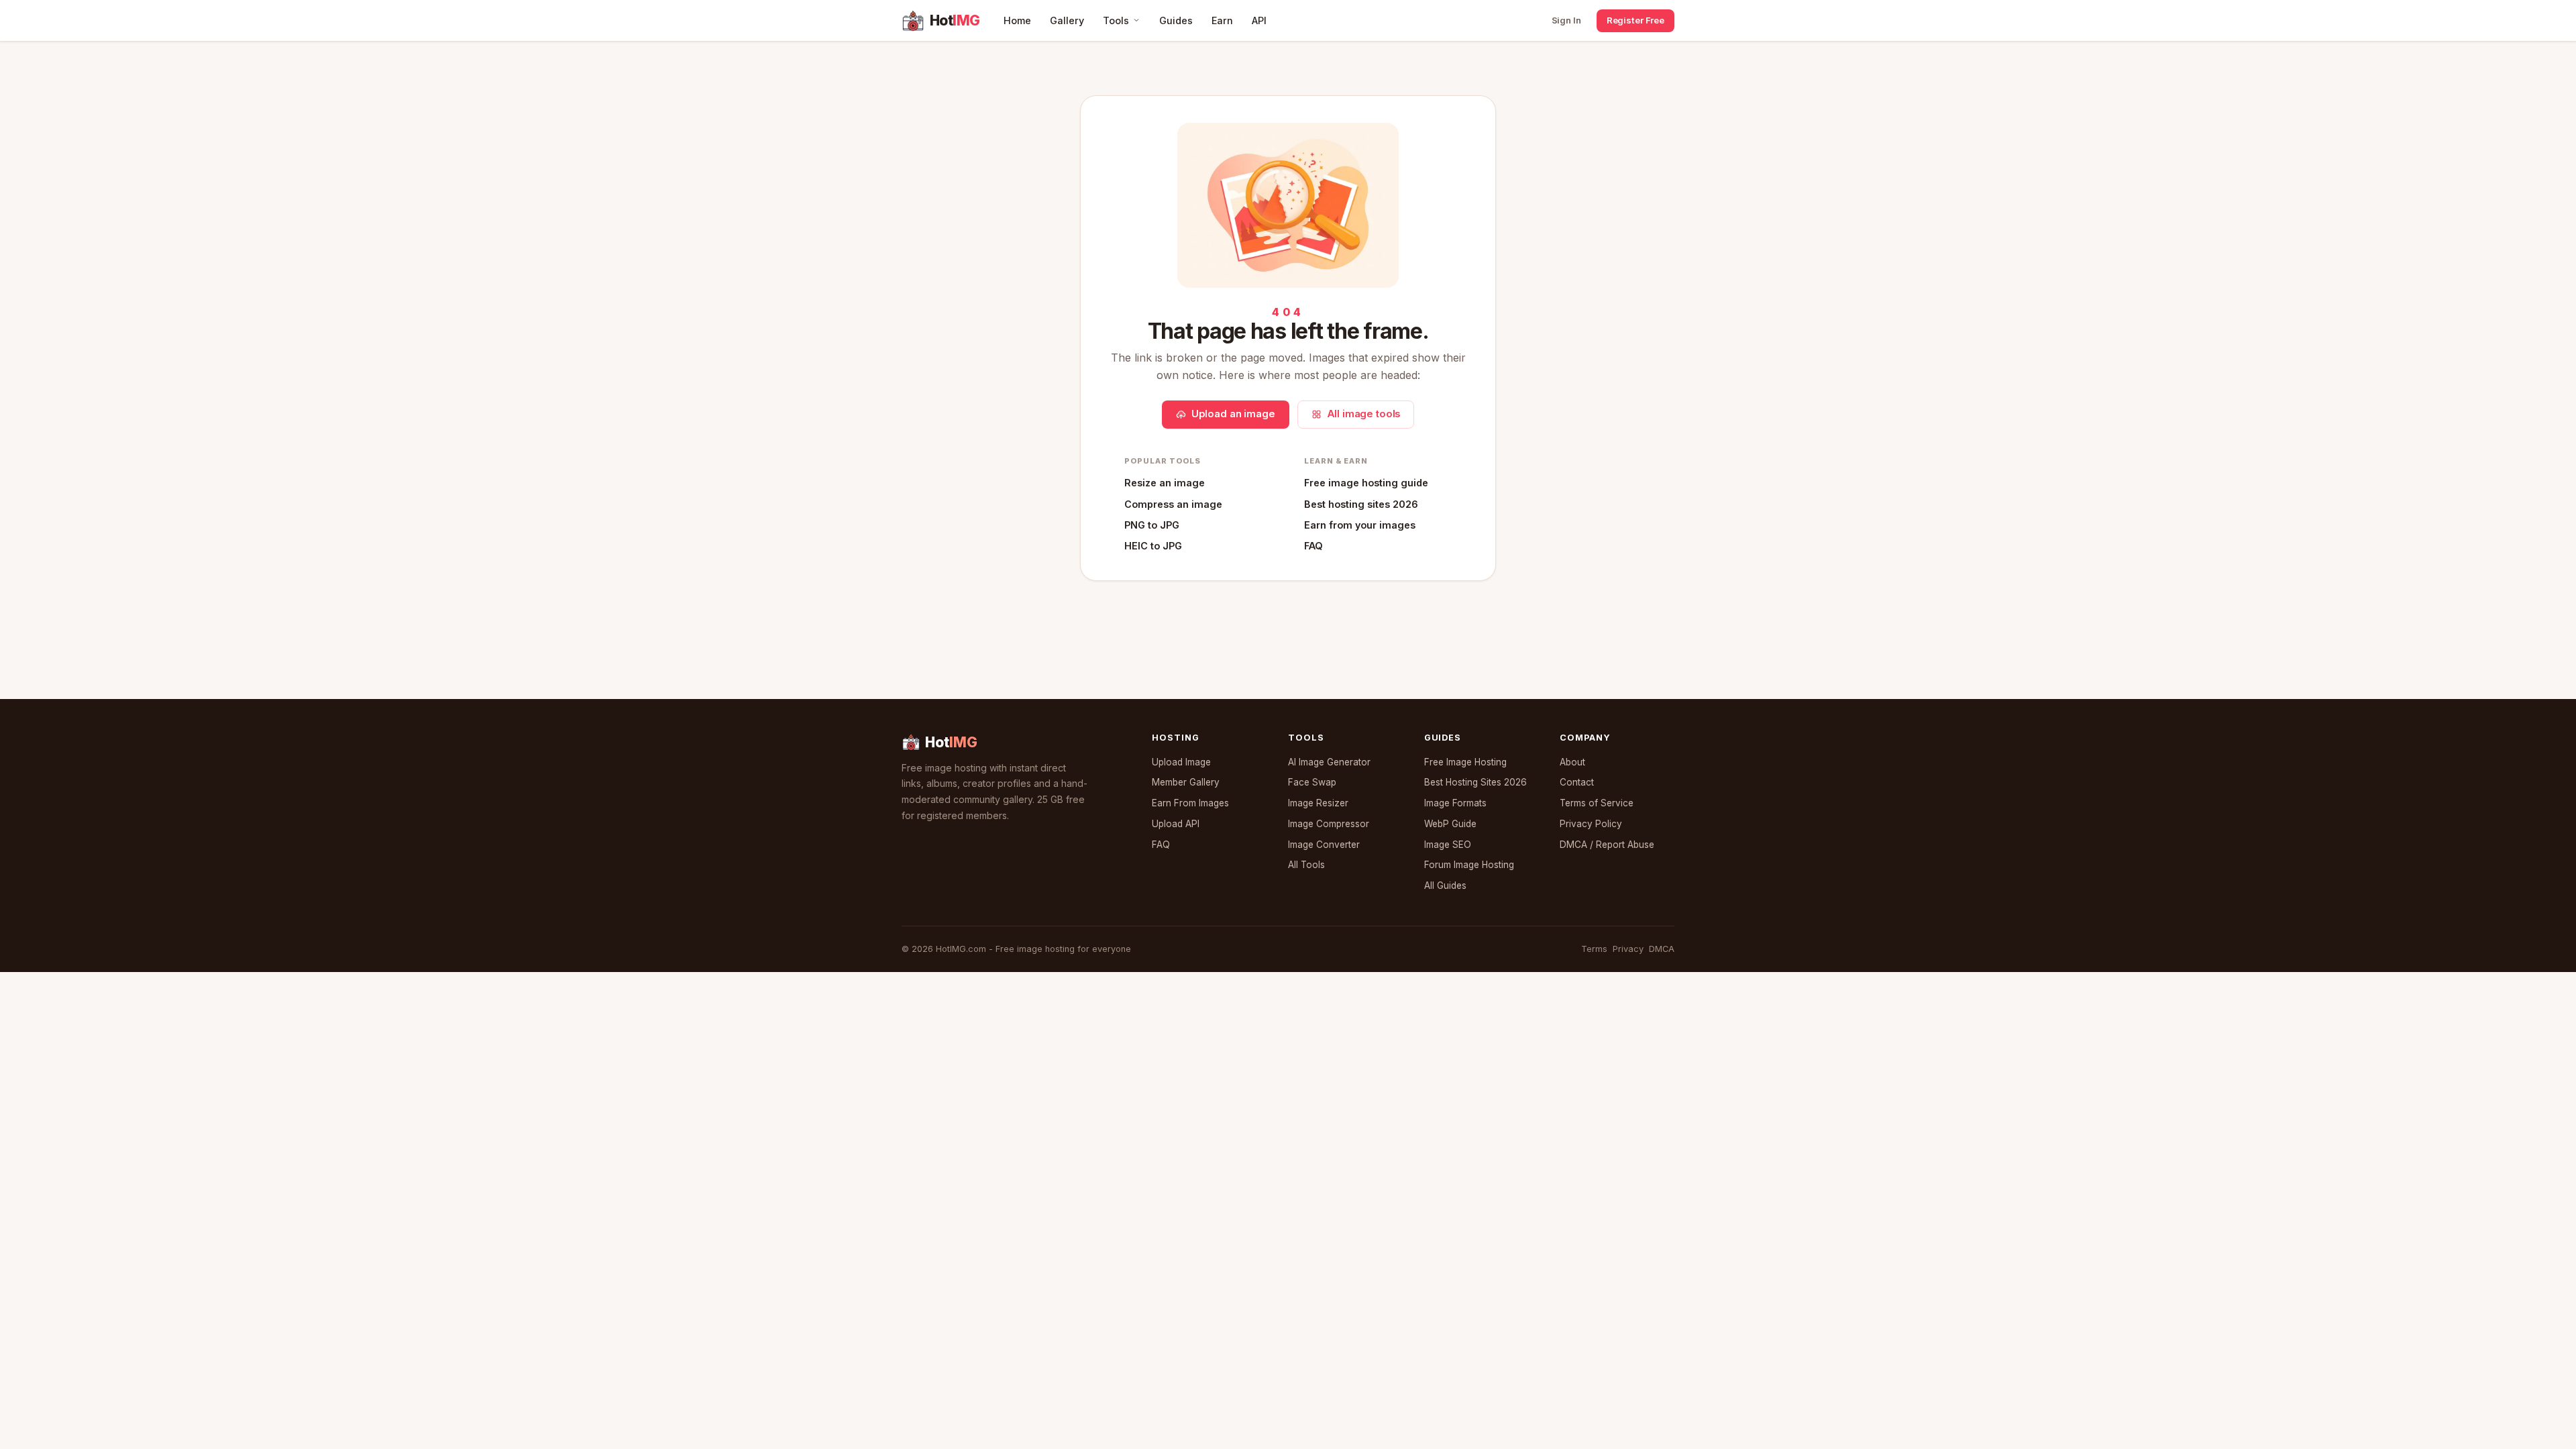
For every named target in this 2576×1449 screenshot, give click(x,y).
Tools (1116, 20)
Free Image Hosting (1465, 762)
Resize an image (1165, 483)
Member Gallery (1186, 782)
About (1572, 762)
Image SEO (1448, 845)
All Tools (1306, 865)
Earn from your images (1360, 525)
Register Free (1635, 20)
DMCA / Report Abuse (1607, 845)
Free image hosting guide (1366, 483)
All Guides (1445, 885)
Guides (1176, 20)
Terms (1594, 949)
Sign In (1566, 20)
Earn (1222, 20)
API (1259, 20)
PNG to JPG (1152, 525)
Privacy (1628, 949)
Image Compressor (1329, 824)
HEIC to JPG (1153, 546)
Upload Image (1181, 762)
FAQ (1313, 546)
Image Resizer (1318, 803)
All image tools (1364, 414)
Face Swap (1312, 782)
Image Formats (1455, 803)
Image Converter (1324, 845)
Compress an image (1173, 504)
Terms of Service (1597, 803)
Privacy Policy (1591, 824)
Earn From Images (1190, 803)
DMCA (1662, 949)
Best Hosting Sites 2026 (1475, 782)
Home (1017, 20)
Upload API (1176, 824)
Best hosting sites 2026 (1361, 504)
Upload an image (1233, 414)
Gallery (1067, 20)
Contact (1577, 782)
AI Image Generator (1329, 762)
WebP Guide (1450, 824)
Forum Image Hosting (1469, 865)
